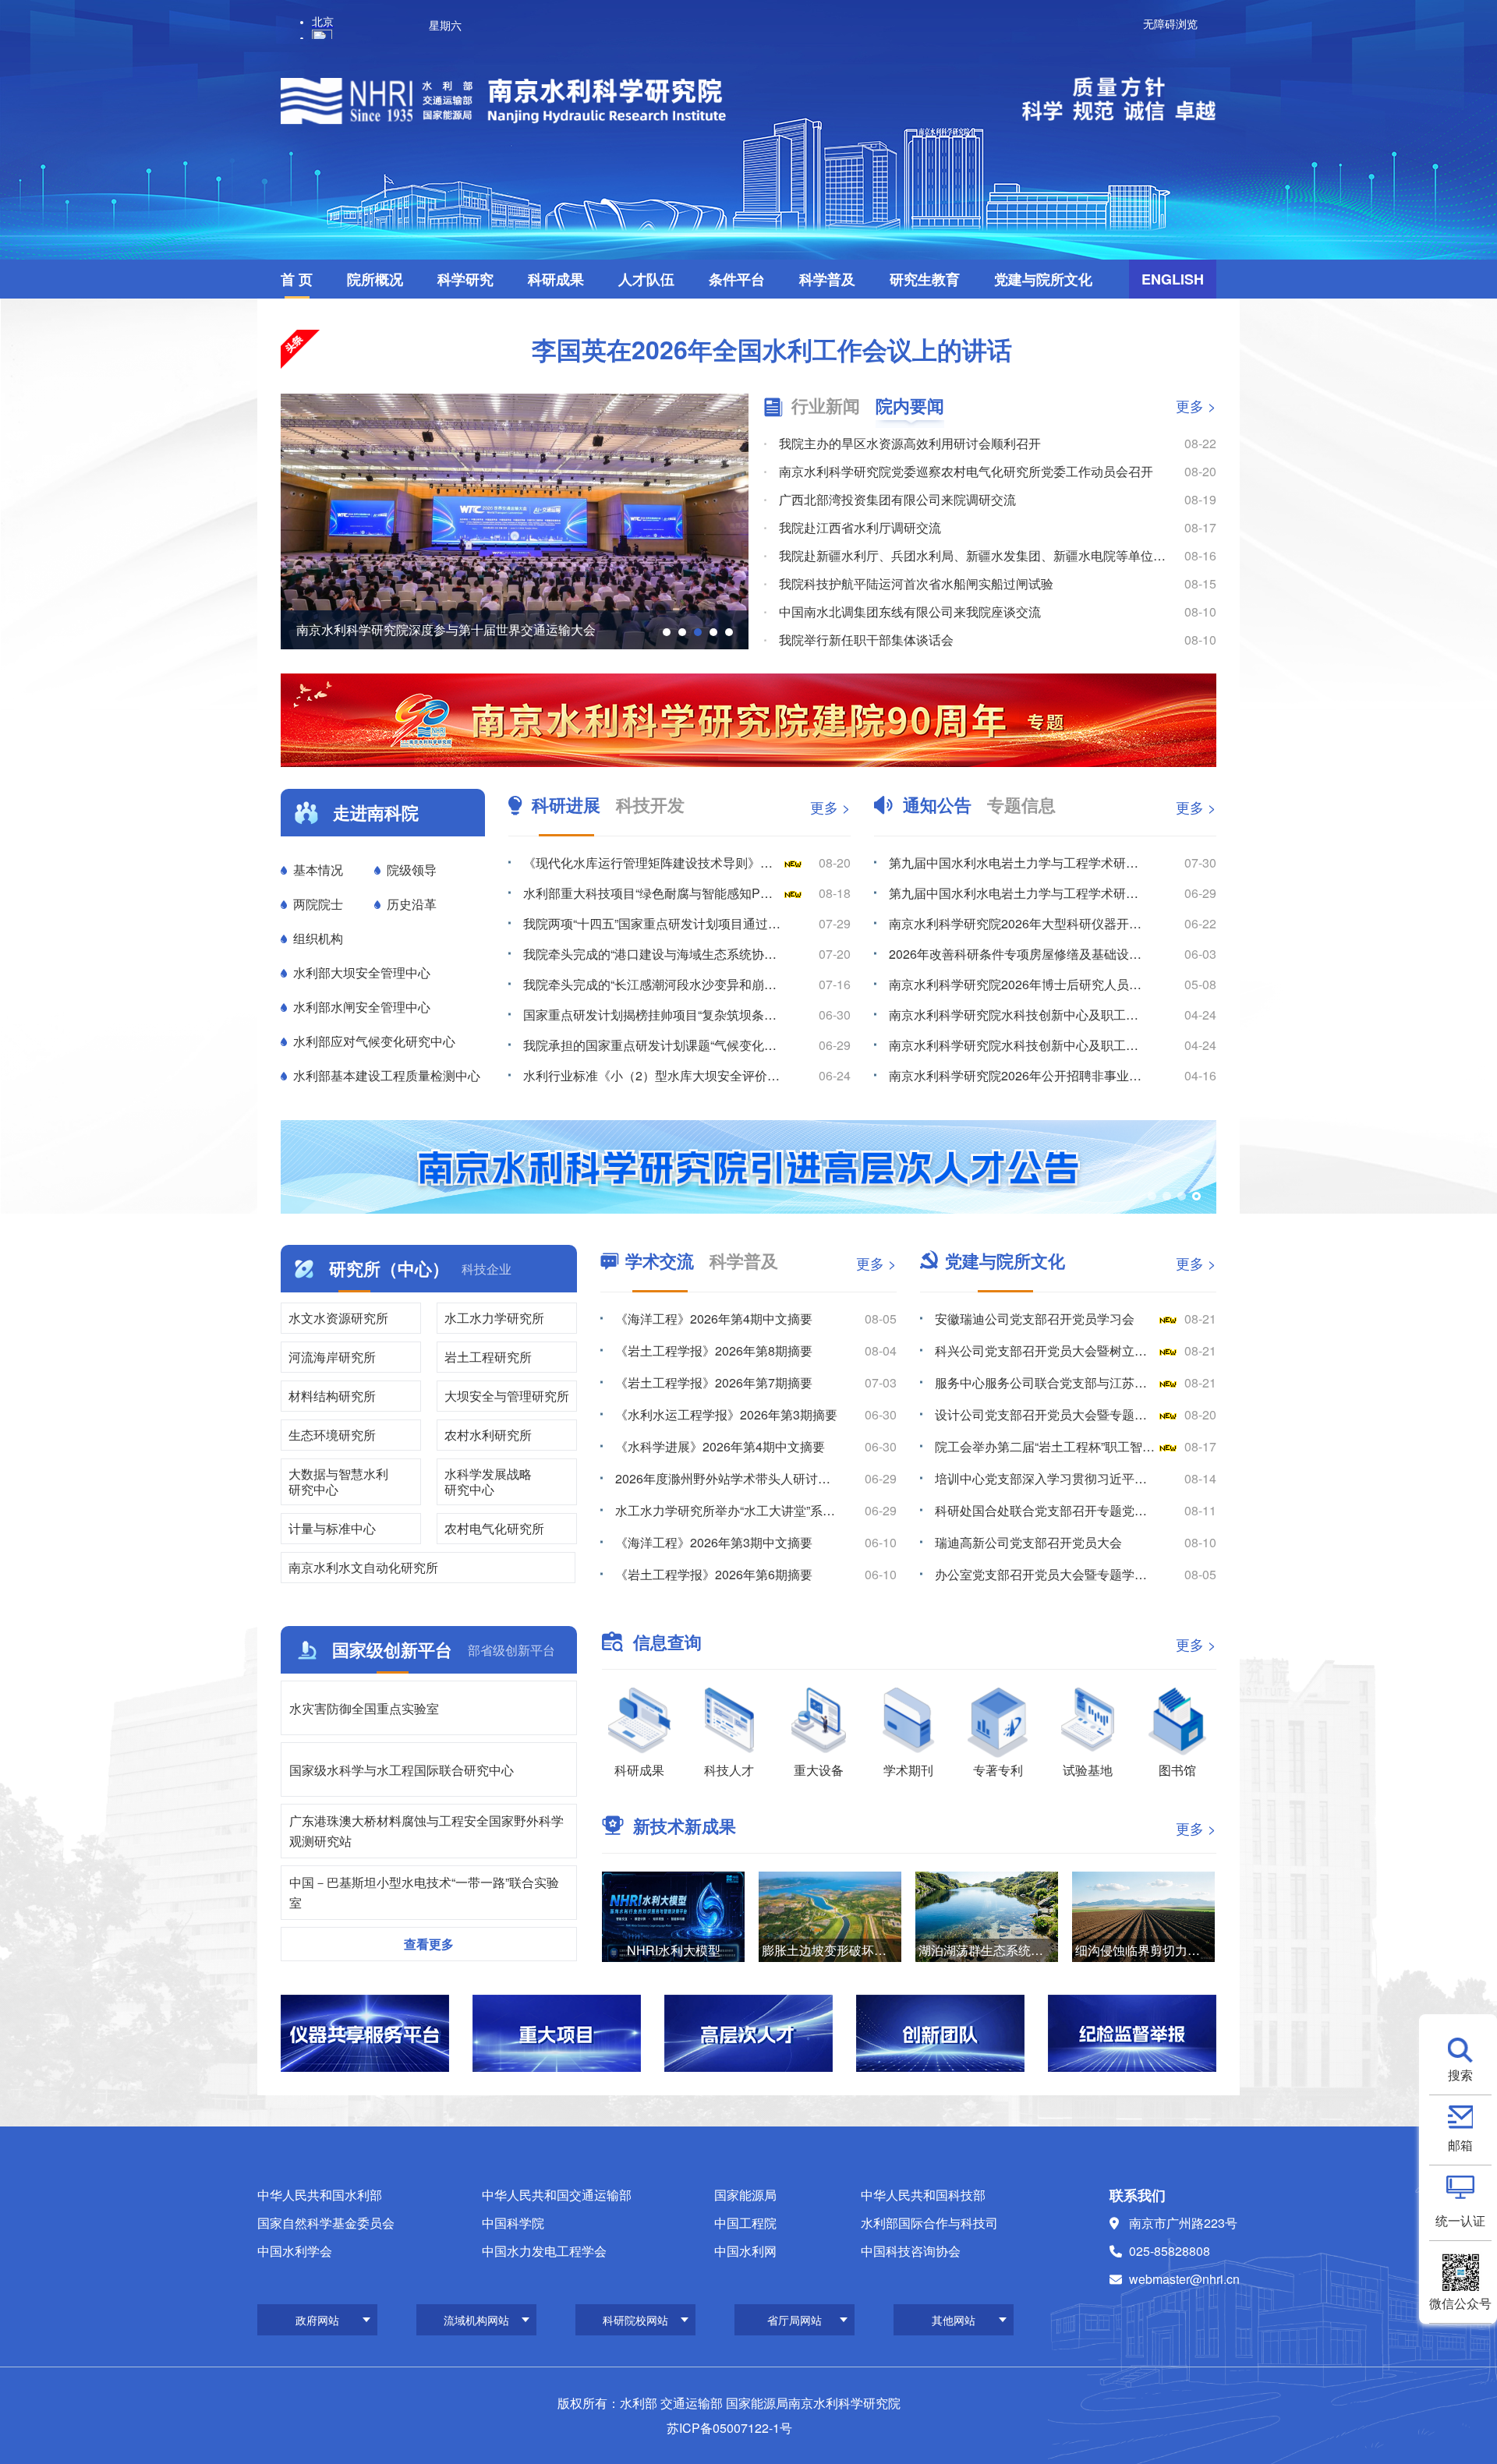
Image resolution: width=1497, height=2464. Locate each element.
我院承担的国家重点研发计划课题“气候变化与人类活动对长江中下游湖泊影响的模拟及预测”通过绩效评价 (653, 1045)
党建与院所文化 (1043, 279)
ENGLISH (1173, 279)
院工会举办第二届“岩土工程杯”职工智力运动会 (1046, 1446)
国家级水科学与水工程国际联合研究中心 (402, 1770)
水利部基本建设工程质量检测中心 (387, 1075)
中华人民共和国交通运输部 (557, 2195)
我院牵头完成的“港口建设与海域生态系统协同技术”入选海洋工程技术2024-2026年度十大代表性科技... (653, 954)
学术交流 (660, 1260)
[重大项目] (557, 2033)
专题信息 (1021, 804)
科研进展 (566, 804)
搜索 (1460, 2073)
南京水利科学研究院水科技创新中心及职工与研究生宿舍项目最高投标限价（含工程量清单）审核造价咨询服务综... (1018, 1015)
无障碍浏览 (1170, 23)
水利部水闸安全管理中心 (362, 1007)
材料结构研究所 (332, 1396)
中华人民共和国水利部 (320, 2195)
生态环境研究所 (332, 1435)
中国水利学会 (295, 2251)
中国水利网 (745, 2251)
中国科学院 (513, 2223)
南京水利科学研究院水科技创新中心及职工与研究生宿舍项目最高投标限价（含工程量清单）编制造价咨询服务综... (1018, 1045)
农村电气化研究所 (494, 1528)
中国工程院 (745, 2223)
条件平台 (737, 279)
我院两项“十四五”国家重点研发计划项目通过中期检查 (653, 923)
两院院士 (318, 904)
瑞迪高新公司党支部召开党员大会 (1028, 1542)
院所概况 (375, 279)
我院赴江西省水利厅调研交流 (860, 527)
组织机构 (318, 938)
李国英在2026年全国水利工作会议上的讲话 (772, 349)
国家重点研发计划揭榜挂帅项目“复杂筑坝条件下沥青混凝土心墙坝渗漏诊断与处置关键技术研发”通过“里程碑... (653, 1015)
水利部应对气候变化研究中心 (374, 1041)
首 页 (297, 279)
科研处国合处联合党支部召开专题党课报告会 (1046, 1510)
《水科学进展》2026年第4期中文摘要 (720, 1446)
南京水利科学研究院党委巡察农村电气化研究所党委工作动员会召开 (966, 471)
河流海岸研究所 (332, 1357)
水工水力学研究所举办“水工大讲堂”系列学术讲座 (726, 1510)
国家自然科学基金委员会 (326, 2223)
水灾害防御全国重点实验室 (364, 1708)
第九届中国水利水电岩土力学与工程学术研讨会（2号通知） (1018, 893)
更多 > (1196, 405)
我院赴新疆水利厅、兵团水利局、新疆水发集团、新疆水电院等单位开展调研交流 (973, 555)
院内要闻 (910, 406)
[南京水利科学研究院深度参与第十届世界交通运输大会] (515, 521)
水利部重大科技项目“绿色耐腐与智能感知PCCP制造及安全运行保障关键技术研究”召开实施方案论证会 (653, 893)
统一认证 (1460, 2219)
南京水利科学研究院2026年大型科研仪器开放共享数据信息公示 (1018, 923)
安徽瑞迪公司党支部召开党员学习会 (1035, 1319)
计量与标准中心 (332, 1528)
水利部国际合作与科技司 (929, 2223)
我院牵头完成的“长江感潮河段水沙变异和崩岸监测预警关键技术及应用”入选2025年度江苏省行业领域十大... (653, 984)
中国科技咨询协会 (911, 2251)
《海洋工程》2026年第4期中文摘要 (714, 1319)
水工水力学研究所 (494, 1318)
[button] (667, 632)
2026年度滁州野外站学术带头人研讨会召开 (726, 1478)
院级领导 (412, 870)
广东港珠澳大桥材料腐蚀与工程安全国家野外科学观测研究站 (426, 1831)
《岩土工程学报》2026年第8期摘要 (714, 1350)
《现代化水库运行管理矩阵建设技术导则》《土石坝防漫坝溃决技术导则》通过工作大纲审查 (653, 863)
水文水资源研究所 (338, 1318)
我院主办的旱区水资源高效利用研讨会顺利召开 (910, 443)
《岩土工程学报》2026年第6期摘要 (714, 1574)
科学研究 (465, 279)
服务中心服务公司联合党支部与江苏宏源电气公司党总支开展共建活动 (1046, 1382)
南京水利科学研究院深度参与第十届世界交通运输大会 (446, 629)
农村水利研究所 (488, 1435)
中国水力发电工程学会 (544, 2251)
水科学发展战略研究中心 (488, 1481)
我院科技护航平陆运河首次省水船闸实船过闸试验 (916, 583)
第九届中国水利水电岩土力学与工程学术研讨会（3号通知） (1018, 863)
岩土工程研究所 (488, 1357)
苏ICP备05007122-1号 (729, 2428)
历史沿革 (412, 904)
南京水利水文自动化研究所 (363, 1567)
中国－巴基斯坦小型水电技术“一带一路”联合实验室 (424, 1892)
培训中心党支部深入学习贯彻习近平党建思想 (1046, 1478)
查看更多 (429, 1944)
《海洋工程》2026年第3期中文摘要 (714, 1542)
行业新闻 (826, 406)
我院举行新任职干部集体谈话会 (866, 640)
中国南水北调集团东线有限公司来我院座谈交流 (910, 612)
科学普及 (827, 279)
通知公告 (937, 804)
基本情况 (318, 870)
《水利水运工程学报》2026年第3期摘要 (726, 1414)
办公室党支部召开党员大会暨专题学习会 (1046, 1574)
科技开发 (650, 804)
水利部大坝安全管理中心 (362, 972)
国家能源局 (745, 2195)
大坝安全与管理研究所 (507, 1396)
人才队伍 (646, 279)
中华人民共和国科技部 (923, 2195)
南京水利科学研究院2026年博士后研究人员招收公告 (1018, 984)
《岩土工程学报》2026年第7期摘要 (714, 1382)
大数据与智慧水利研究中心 (338, 1481)
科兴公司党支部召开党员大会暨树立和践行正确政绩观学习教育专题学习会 (1046, 1350)
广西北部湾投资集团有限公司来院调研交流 (897, 499)
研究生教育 (925, 279)
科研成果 (556, 279)
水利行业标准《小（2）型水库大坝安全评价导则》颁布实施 (653, 1075)
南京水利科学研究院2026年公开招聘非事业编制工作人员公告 (1018, 1075)
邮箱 (1460, 2144)
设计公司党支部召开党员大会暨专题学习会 (1046, 1414)
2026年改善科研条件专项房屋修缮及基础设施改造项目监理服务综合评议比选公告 (1018, 954)
